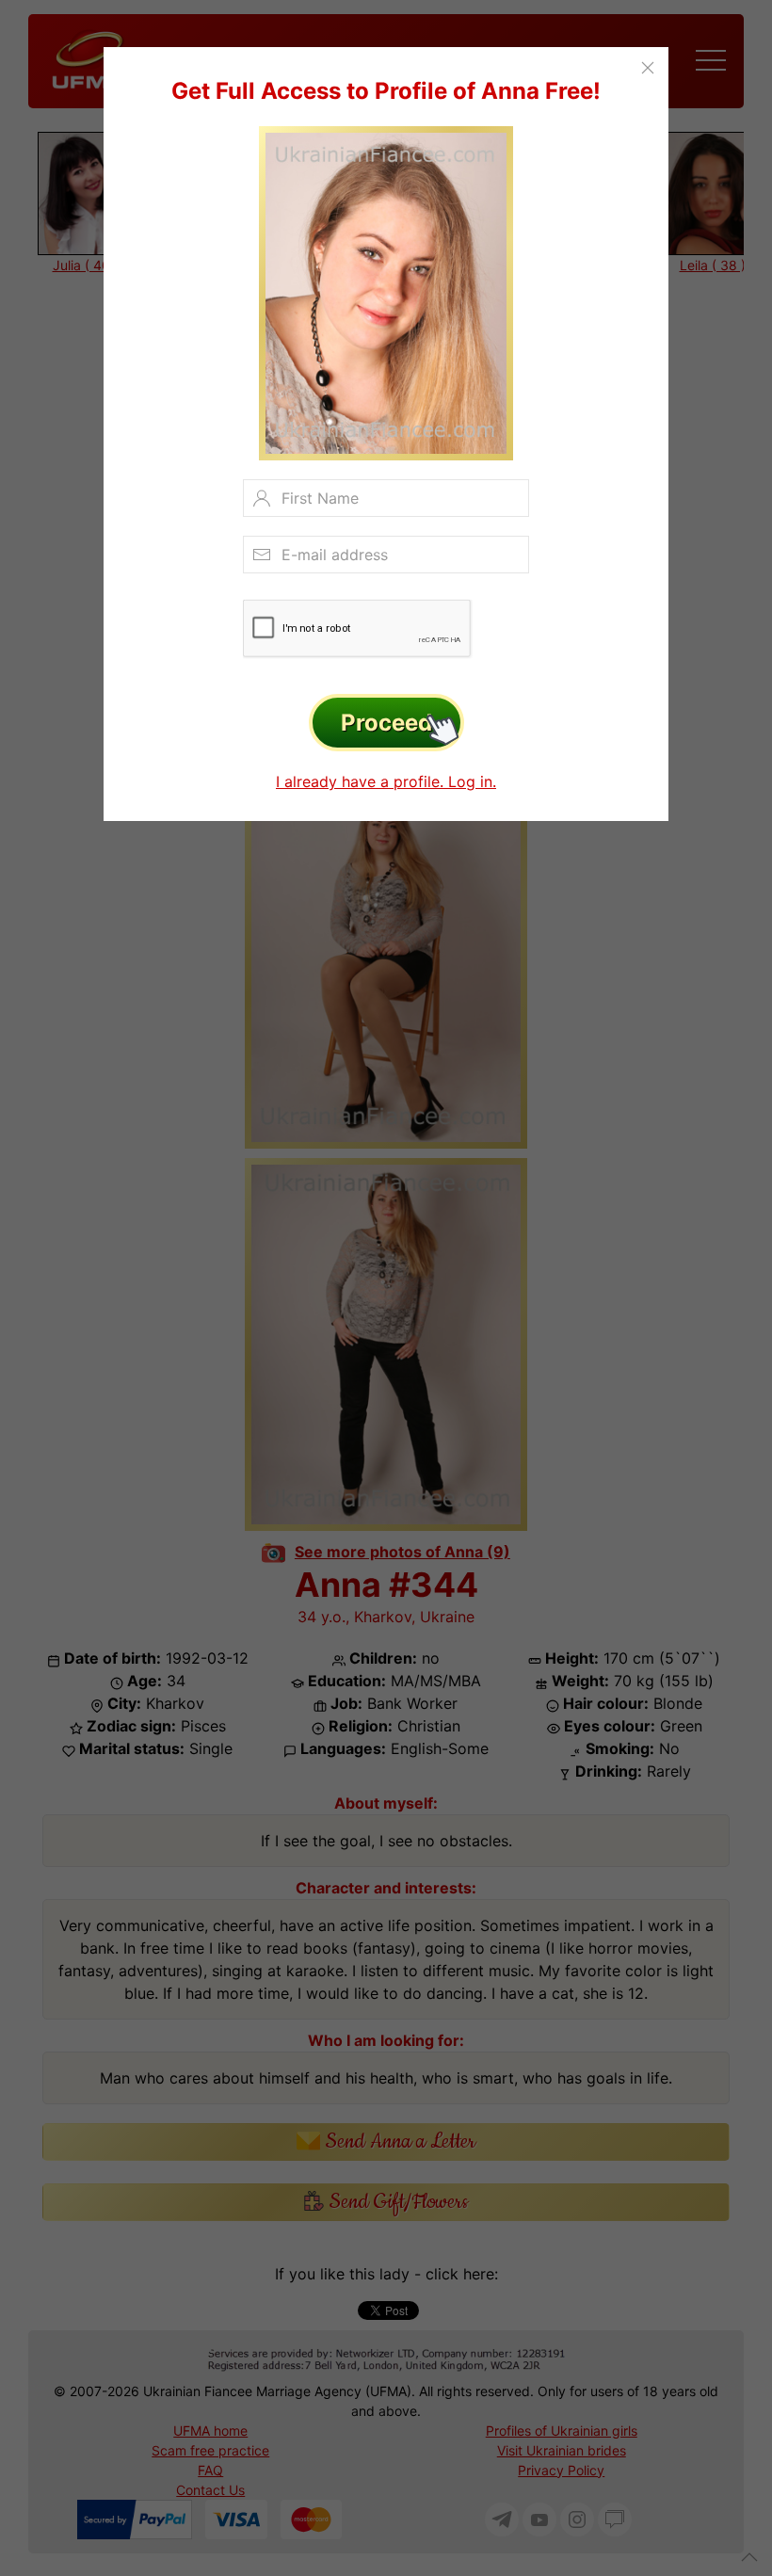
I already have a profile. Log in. (386, 781)
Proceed (386, 723)
